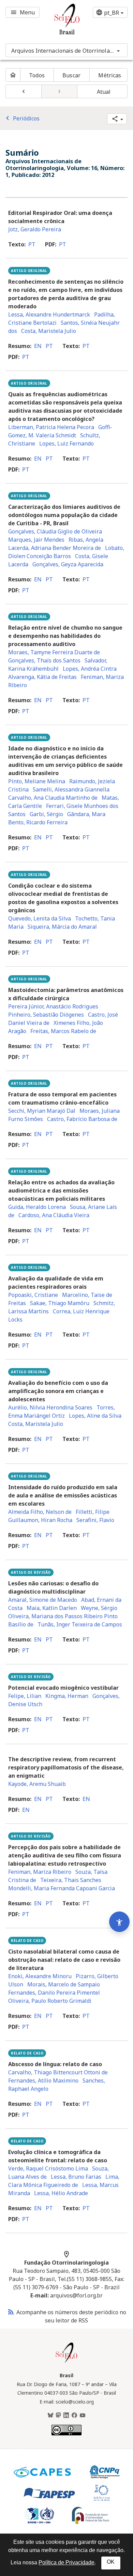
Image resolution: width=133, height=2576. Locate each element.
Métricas (110, 75)
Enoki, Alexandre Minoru (40, 1976)
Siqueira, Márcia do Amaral (62, 927)
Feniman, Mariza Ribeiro (40, 1872)
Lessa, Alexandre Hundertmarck (49, 314)
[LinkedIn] (66, 2416)
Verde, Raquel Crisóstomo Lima (48, 2168)
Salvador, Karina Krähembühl (58, 665)
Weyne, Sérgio (99, 1608)
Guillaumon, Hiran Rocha (40, 1520)
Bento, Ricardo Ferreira (38, 822)
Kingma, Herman (67, 1696)
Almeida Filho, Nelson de (40, 1512)
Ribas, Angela (86, 540)
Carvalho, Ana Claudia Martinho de (53, 798)
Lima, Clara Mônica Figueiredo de (64, 2181)
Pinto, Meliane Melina (37, 781)
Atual (104, 92)
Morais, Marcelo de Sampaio (64, 1984)
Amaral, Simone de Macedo (43, 1600)
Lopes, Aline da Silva (95, 1416)
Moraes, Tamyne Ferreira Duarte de (54, 652)
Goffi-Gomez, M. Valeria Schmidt (60, 431)
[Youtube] (83, 2416)
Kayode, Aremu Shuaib (37, 1784)
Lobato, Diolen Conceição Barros (66, 552)
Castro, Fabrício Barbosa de (82, 1119)
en (38, 346)
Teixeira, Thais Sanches (71, 1880)
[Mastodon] (58, 2416)
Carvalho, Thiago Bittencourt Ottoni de (58, 2072)
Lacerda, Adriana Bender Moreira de (55, 548)
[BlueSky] (50, 2416)
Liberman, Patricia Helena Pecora (51, 427)
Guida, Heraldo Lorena (37, 1207)
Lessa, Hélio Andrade (61, 2193)
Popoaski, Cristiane (33, 1295)
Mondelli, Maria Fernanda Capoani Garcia (62, 1888)
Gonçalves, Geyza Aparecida (68, 564)
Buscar (71, 75)
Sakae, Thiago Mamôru (60, 1303)
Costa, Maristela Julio (49, 331)
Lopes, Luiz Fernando (66, 443)
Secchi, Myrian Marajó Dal (42, 1111)
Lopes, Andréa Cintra (90, 669)
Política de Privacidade (66, 2562)
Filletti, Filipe (93, 1512)
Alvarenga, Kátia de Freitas (42, 677)
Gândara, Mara (86, 814)
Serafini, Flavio (95, 1520)
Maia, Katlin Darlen (52, 1608)
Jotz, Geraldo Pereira (35, 229)
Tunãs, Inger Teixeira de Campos (80, 1624)
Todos (37, 75)
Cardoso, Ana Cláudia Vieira (54, 1215)
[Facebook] (74, 2416)
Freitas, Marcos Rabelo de (63, 1031)
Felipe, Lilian (25, 1696)
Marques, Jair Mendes (36, 540)
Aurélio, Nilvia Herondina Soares (50, 1407)
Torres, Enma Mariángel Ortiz (62, 1412)
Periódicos (21, 118)
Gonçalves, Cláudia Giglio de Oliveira (55, 531)
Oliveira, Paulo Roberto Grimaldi (50, 2001)
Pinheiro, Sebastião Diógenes (46, 1015)
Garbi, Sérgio (46, 814)
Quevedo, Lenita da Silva (40, 918)
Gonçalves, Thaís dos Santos (44, 660)
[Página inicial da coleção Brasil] (66, 2362)
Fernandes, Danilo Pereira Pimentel (54, 1993)
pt (32, 244)
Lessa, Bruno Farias (76, 2177)
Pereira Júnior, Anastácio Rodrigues (53, 1006)
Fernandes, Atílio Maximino (43, 2081)
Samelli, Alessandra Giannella (71, 789)
